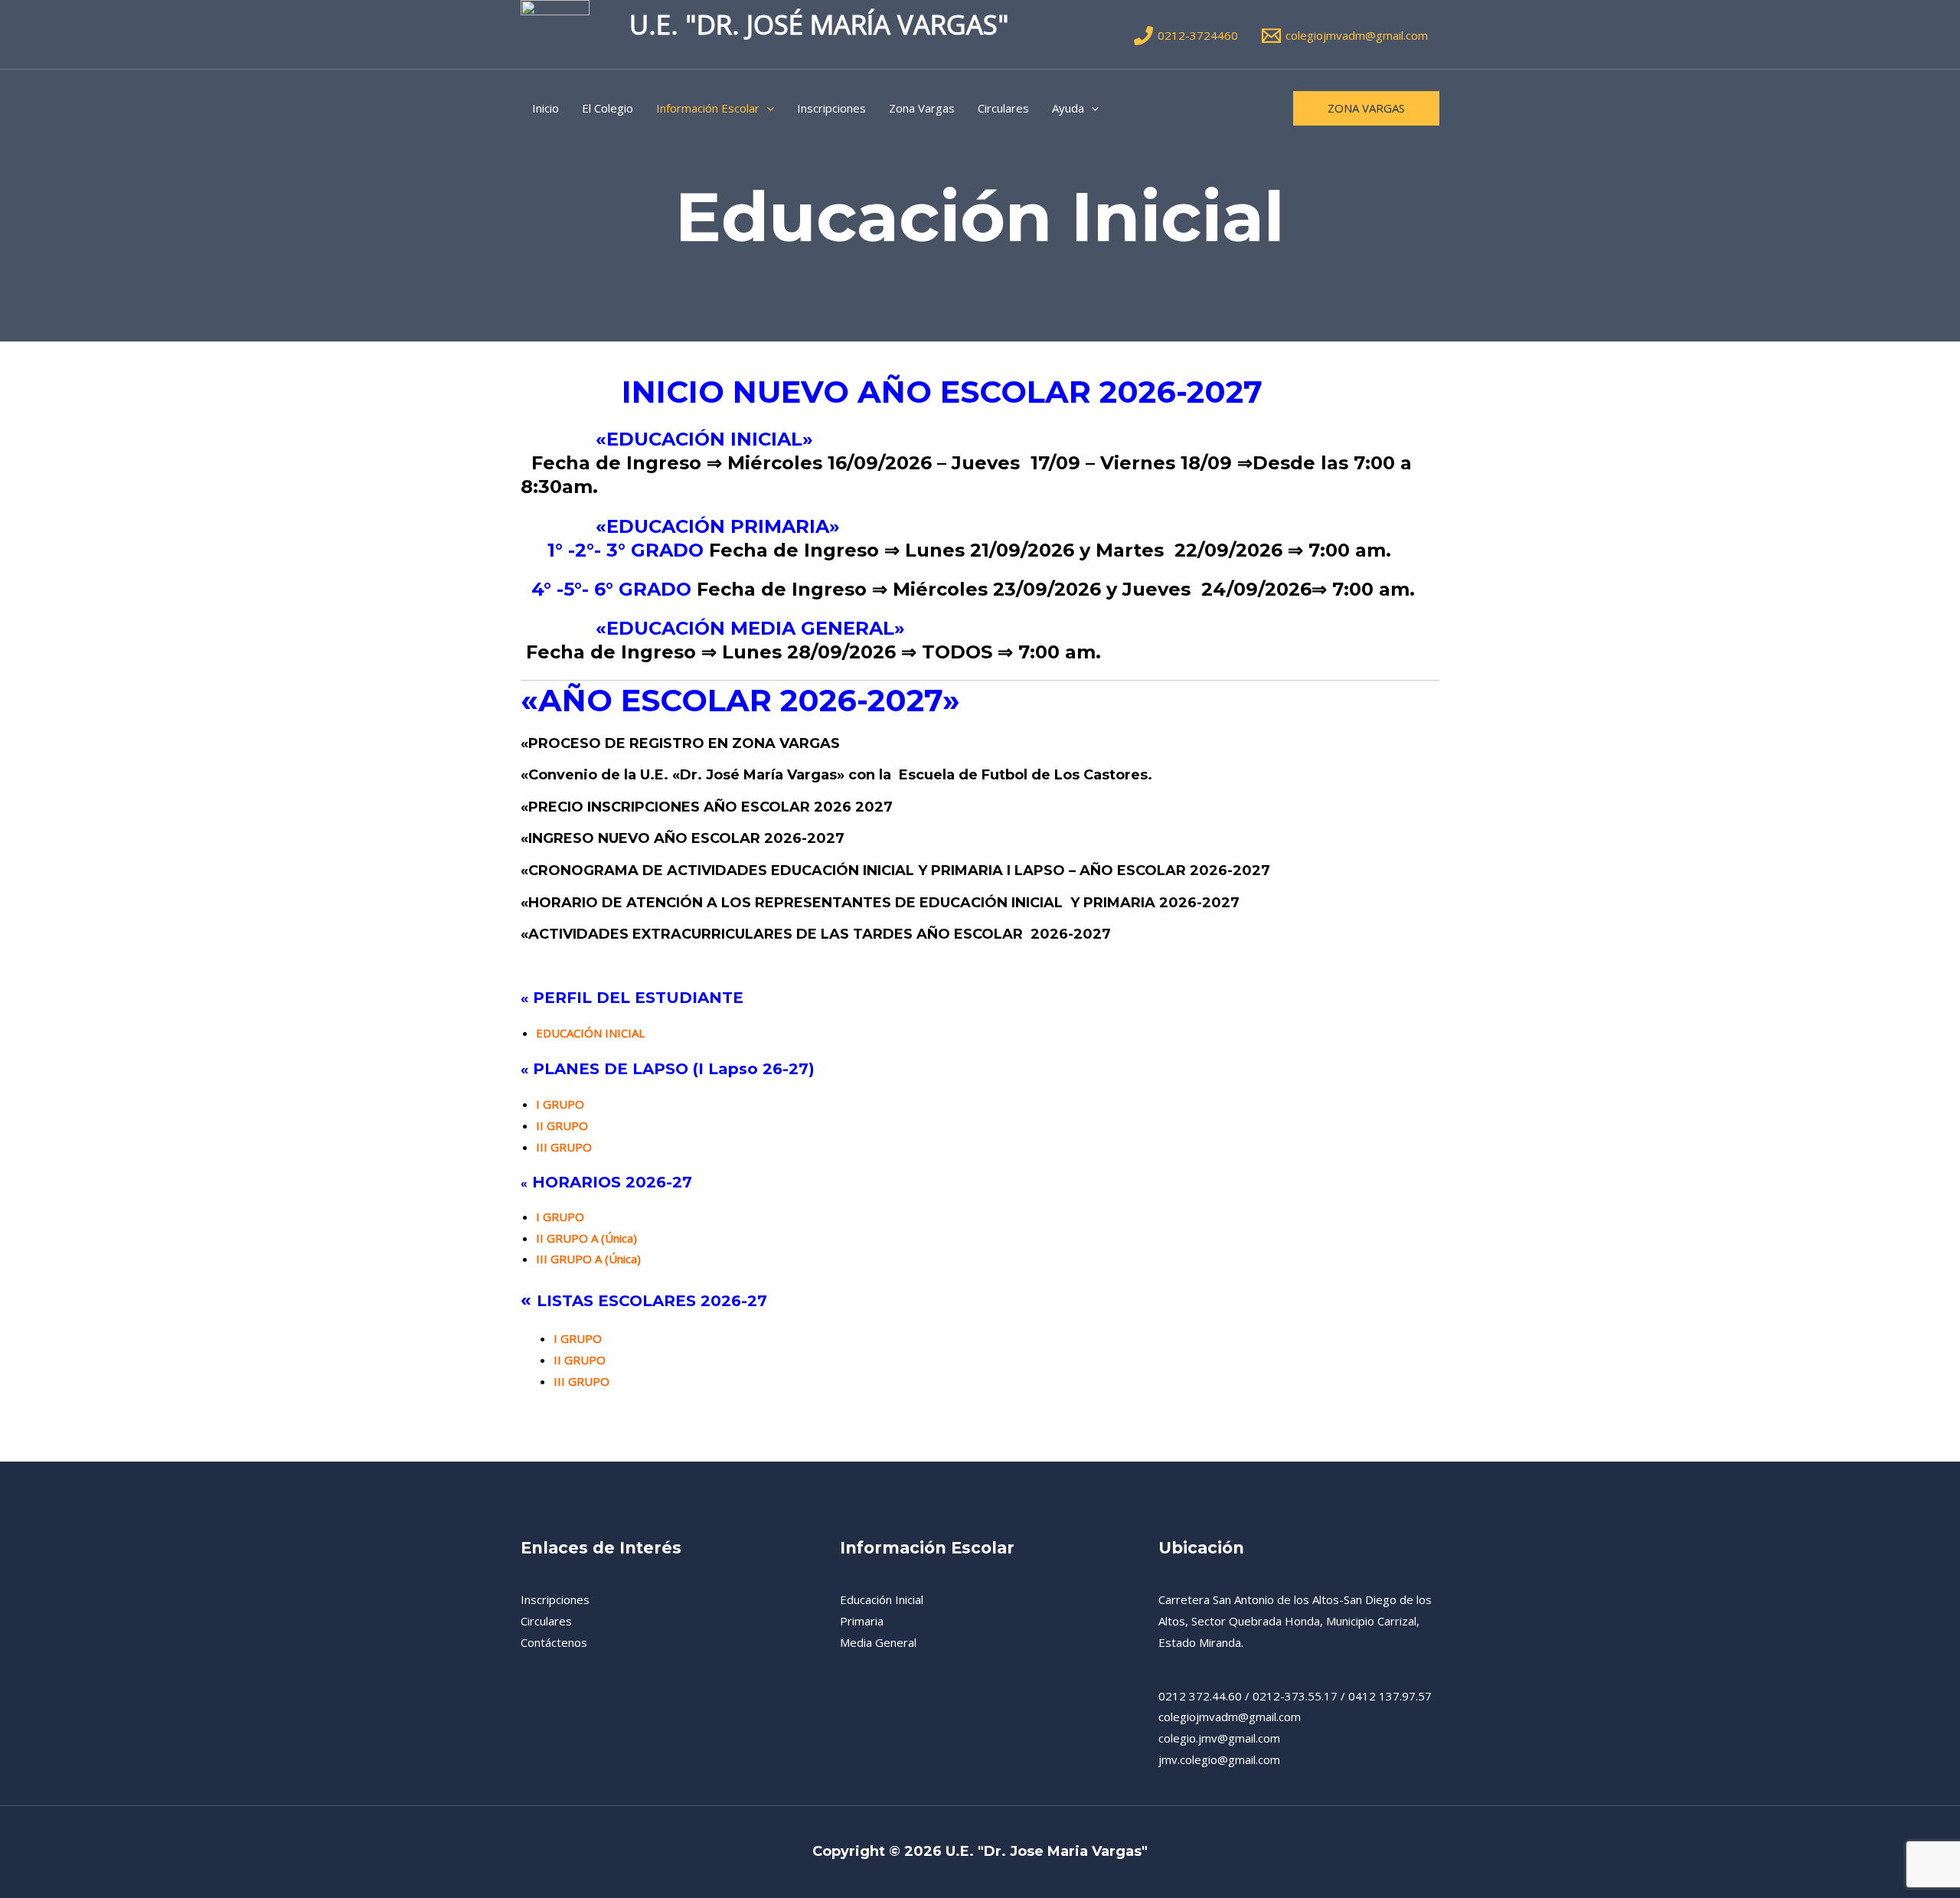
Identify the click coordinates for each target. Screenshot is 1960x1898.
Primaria (862, 1621)
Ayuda (1068, 108)
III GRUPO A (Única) (588, 1259)
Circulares (1003, 108)
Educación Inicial (882, 1599)
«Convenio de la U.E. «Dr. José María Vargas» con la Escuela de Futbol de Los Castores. (836, 775)
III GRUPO (581, 1381)
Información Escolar (708, 108)
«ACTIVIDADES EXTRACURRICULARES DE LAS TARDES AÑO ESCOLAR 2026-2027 (816, 934)
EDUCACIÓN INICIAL (590, 1033)
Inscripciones (831, 108)
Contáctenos (554, 1642)
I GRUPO (565, 1104)
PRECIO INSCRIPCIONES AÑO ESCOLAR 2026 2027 (710, 807)
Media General (878, 1642)
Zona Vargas (922, 108)
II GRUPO (565, 1125)
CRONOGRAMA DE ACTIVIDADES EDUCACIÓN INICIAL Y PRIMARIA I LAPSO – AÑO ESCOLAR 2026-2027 (899, 871)
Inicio (546, 108)
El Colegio (608, 108)
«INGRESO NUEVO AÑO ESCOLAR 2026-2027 (683, 838)
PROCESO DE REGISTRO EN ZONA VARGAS (684, 743)
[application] (767, 108)
